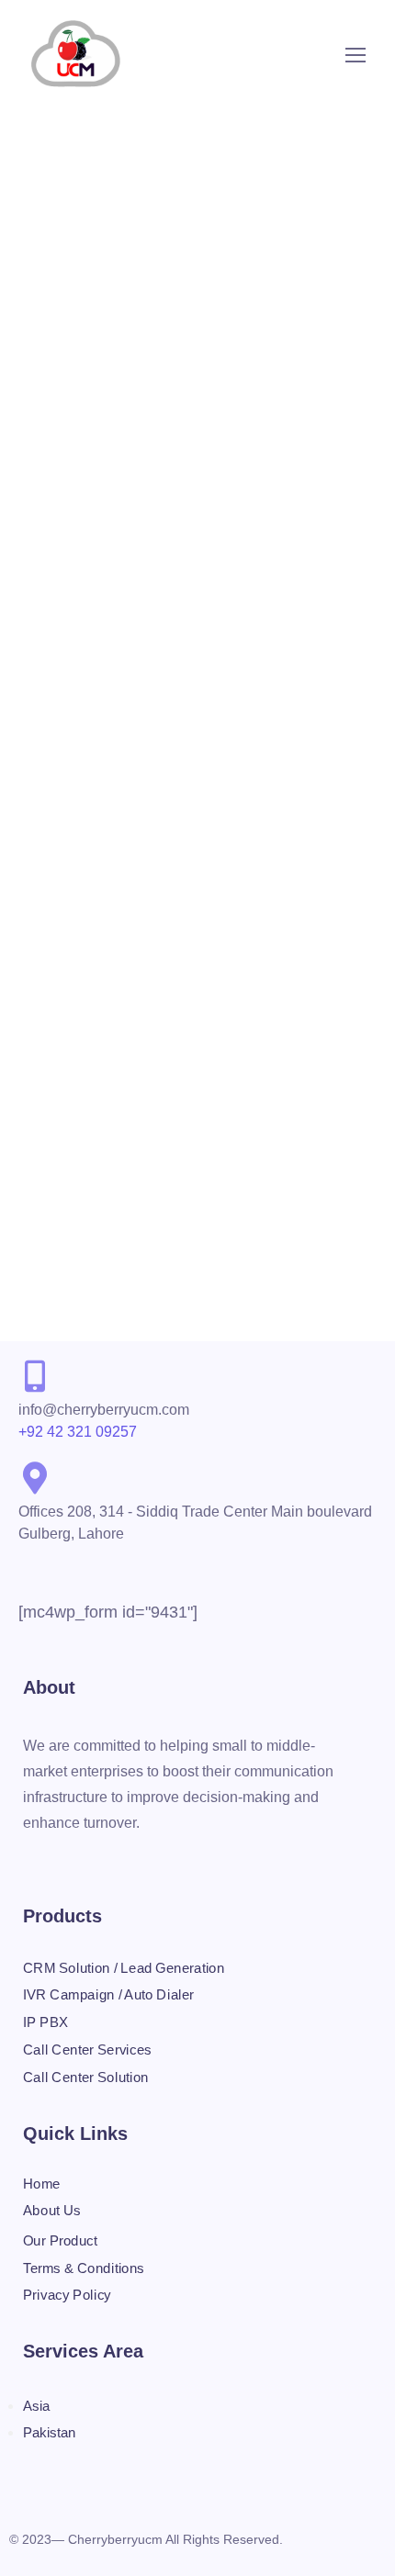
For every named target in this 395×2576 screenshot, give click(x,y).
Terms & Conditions (84, 2268)
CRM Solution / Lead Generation (124, 1967)
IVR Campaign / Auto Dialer (108, 1995)
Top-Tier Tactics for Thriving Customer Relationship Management (190, 394)
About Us (52, 2210)
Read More (57, 647)
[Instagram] (68, 1862)
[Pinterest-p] (181, 1862)
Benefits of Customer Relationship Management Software (171, 1010)
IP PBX (45, 2022)
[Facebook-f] (30, 1862)
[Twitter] (106, 1862)
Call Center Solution (203, 361)
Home (42, 2183)
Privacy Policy (67, 2295)
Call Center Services (77, 361)
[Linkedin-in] (143, 1862)
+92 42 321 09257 (78, 1432)
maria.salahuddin (214, 342)
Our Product (60, 2241)
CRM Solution (312, 361)
